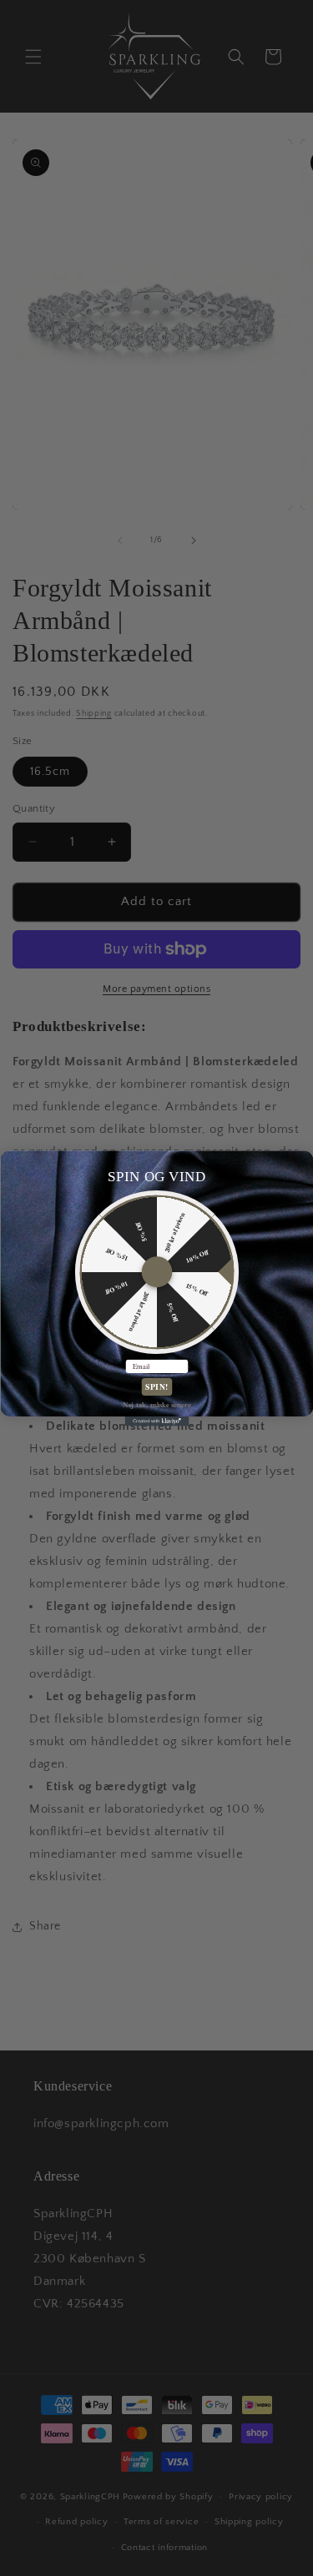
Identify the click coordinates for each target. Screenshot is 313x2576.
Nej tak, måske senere (156, 1403)
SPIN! (156, 1386)
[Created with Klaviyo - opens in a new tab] (156, 1421)
